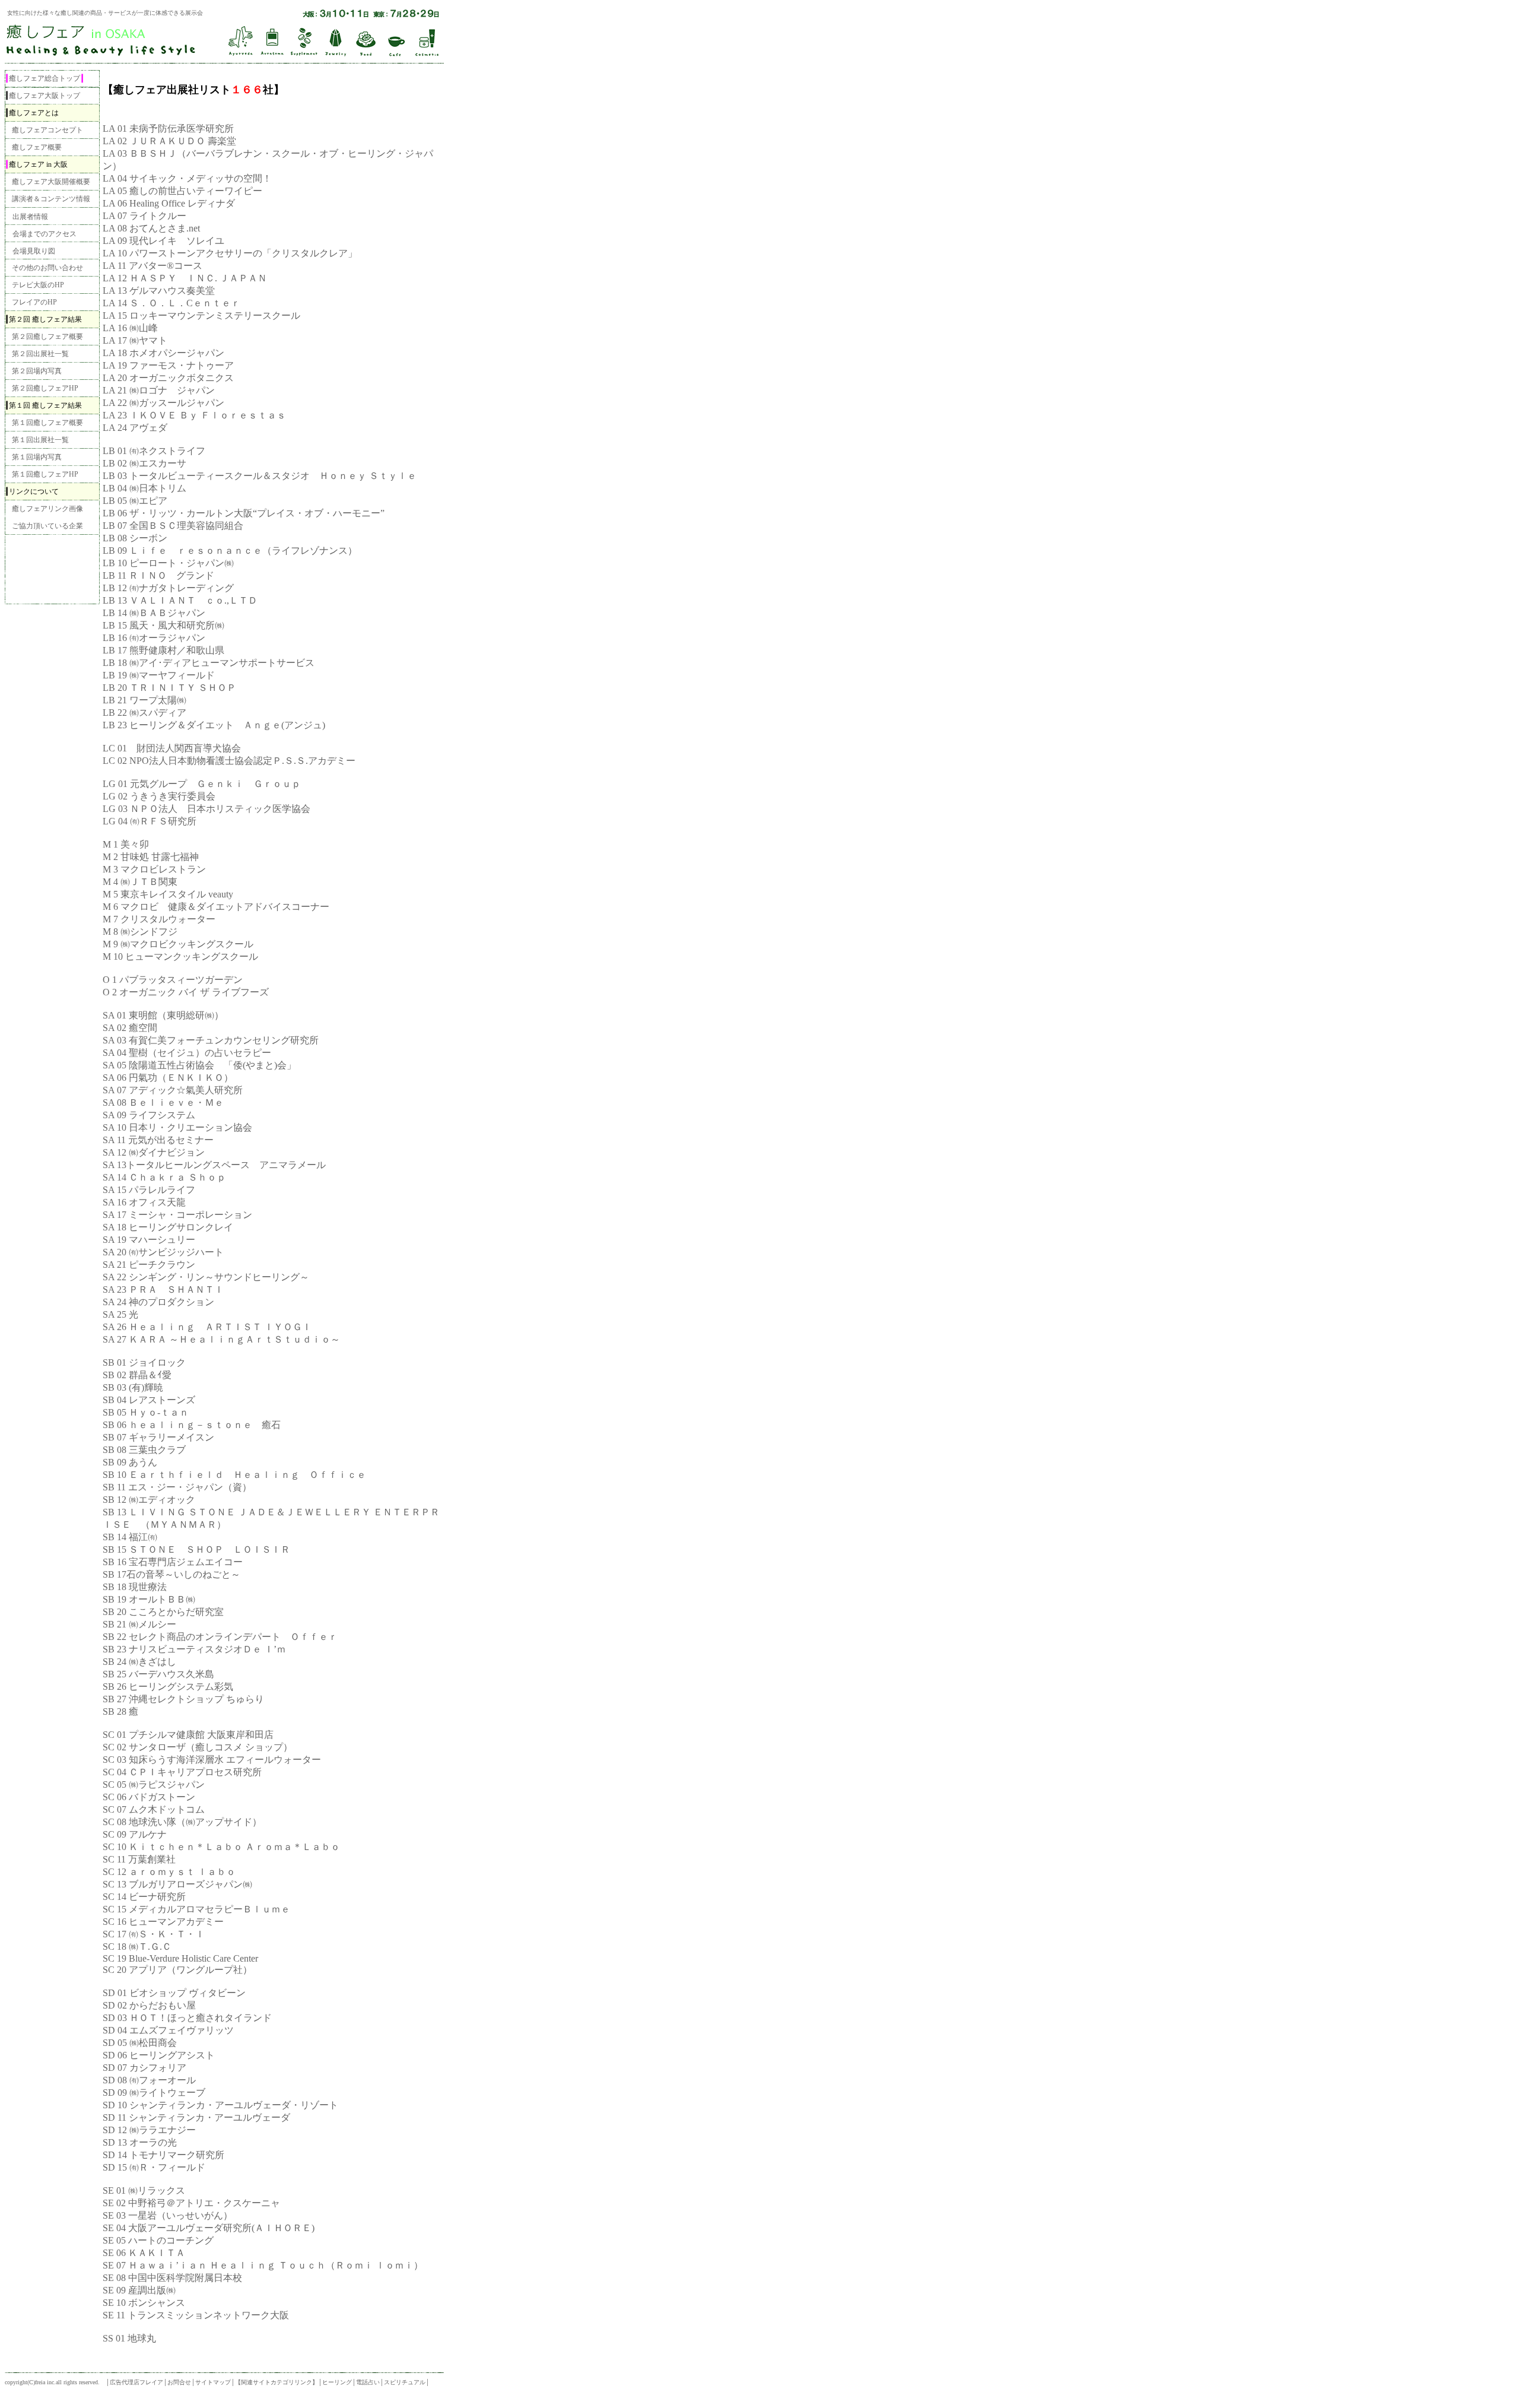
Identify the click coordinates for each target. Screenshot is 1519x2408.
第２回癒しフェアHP (45, 388)
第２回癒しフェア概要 (47, 337)
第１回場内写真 (37, 457)
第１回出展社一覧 (40, 440)
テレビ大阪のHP (38, 285)
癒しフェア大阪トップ (45, 96)
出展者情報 (30, 217)
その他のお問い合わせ (47, 268)
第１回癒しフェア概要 (47, 423)
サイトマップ (213, 2382)
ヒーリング (337, 2382)
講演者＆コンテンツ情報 (51, 199)
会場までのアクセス (45, 234)
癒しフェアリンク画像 (47, 509)
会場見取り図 (34, 251)
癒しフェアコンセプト (47, 130)
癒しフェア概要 (37, 147)
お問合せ (179, 2382)
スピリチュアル (405, 2382)
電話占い (368, 2382)
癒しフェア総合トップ (45, 78)
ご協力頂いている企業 (47, 526)
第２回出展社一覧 (40, 354)
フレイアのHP (34, 302)
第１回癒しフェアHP (45, 474)
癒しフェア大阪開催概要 (51, 182)
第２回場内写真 (37, 371)
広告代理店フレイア (136, 2382)
